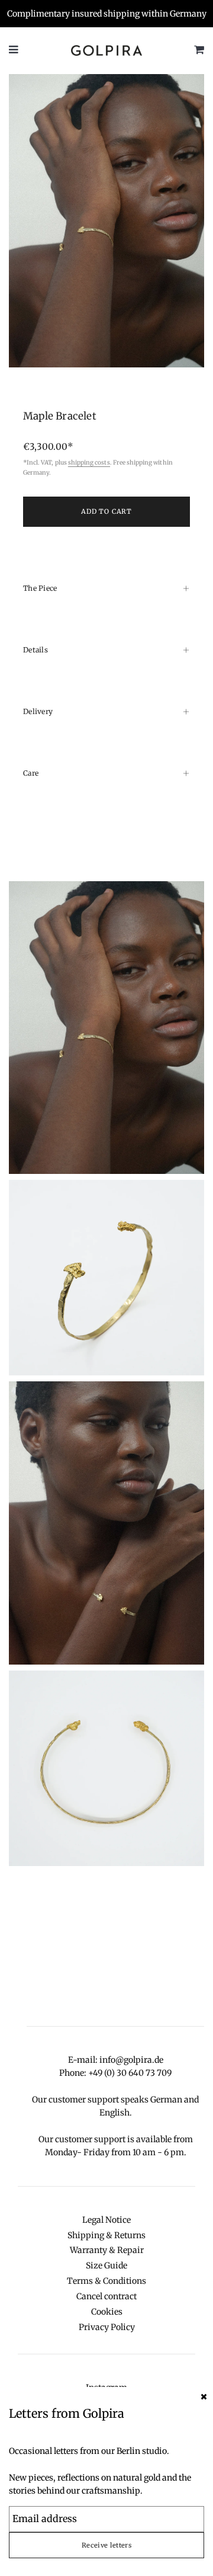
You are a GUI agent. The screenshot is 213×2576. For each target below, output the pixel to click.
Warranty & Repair (107, 2250)
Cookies (107, 2312)
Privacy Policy (107, 2327)
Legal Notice (106, 2220)
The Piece (40, 588)
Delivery (38, 711)
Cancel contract (106, 2296)
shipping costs (89, 463)
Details (35, 650)
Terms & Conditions (106, 2281)
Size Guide (106, 2265)
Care (31, 773)
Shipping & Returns (106, 2235)
